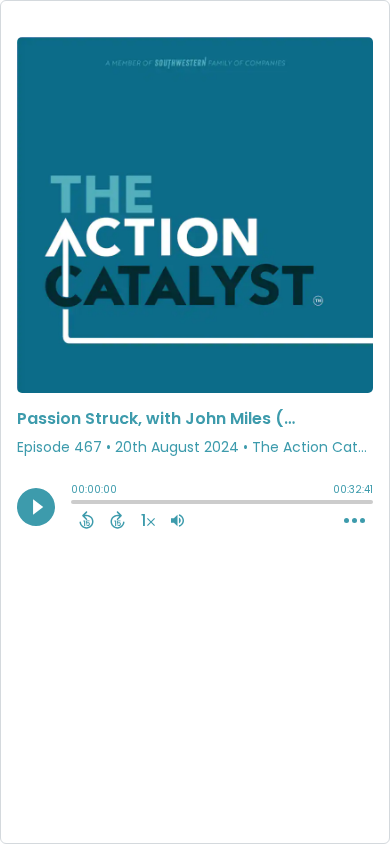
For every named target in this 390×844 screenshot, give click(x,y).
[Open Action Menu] (354, 521)
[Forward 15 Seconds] (117, 520)
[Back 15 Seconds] (86, 520)
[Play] (36, 507)
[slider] (76, 504)
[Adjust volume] (177, 520)
